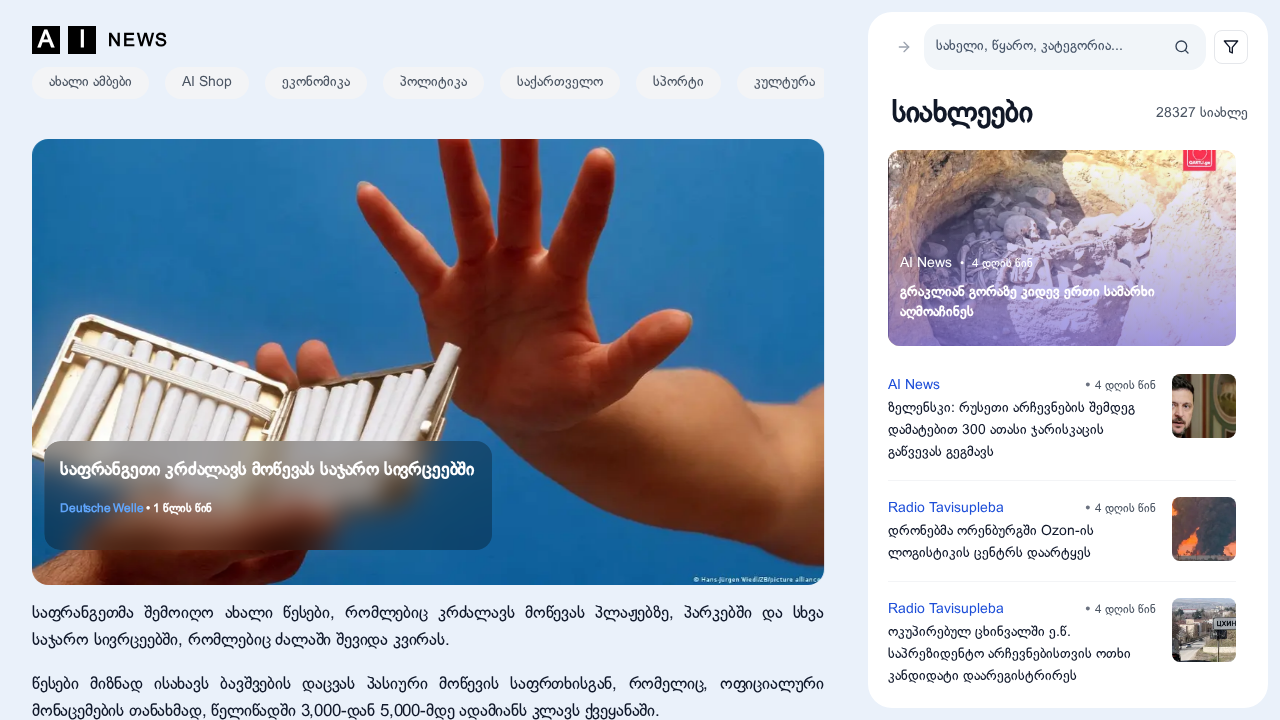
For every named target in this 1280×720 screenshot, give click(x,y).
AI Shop (207, 82)
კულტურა (784, 82)
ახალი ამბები (90, 82)
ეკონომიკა (316, 82)
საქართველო (560, 82)
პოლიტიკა (433, 82)
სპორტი (678, 82)
